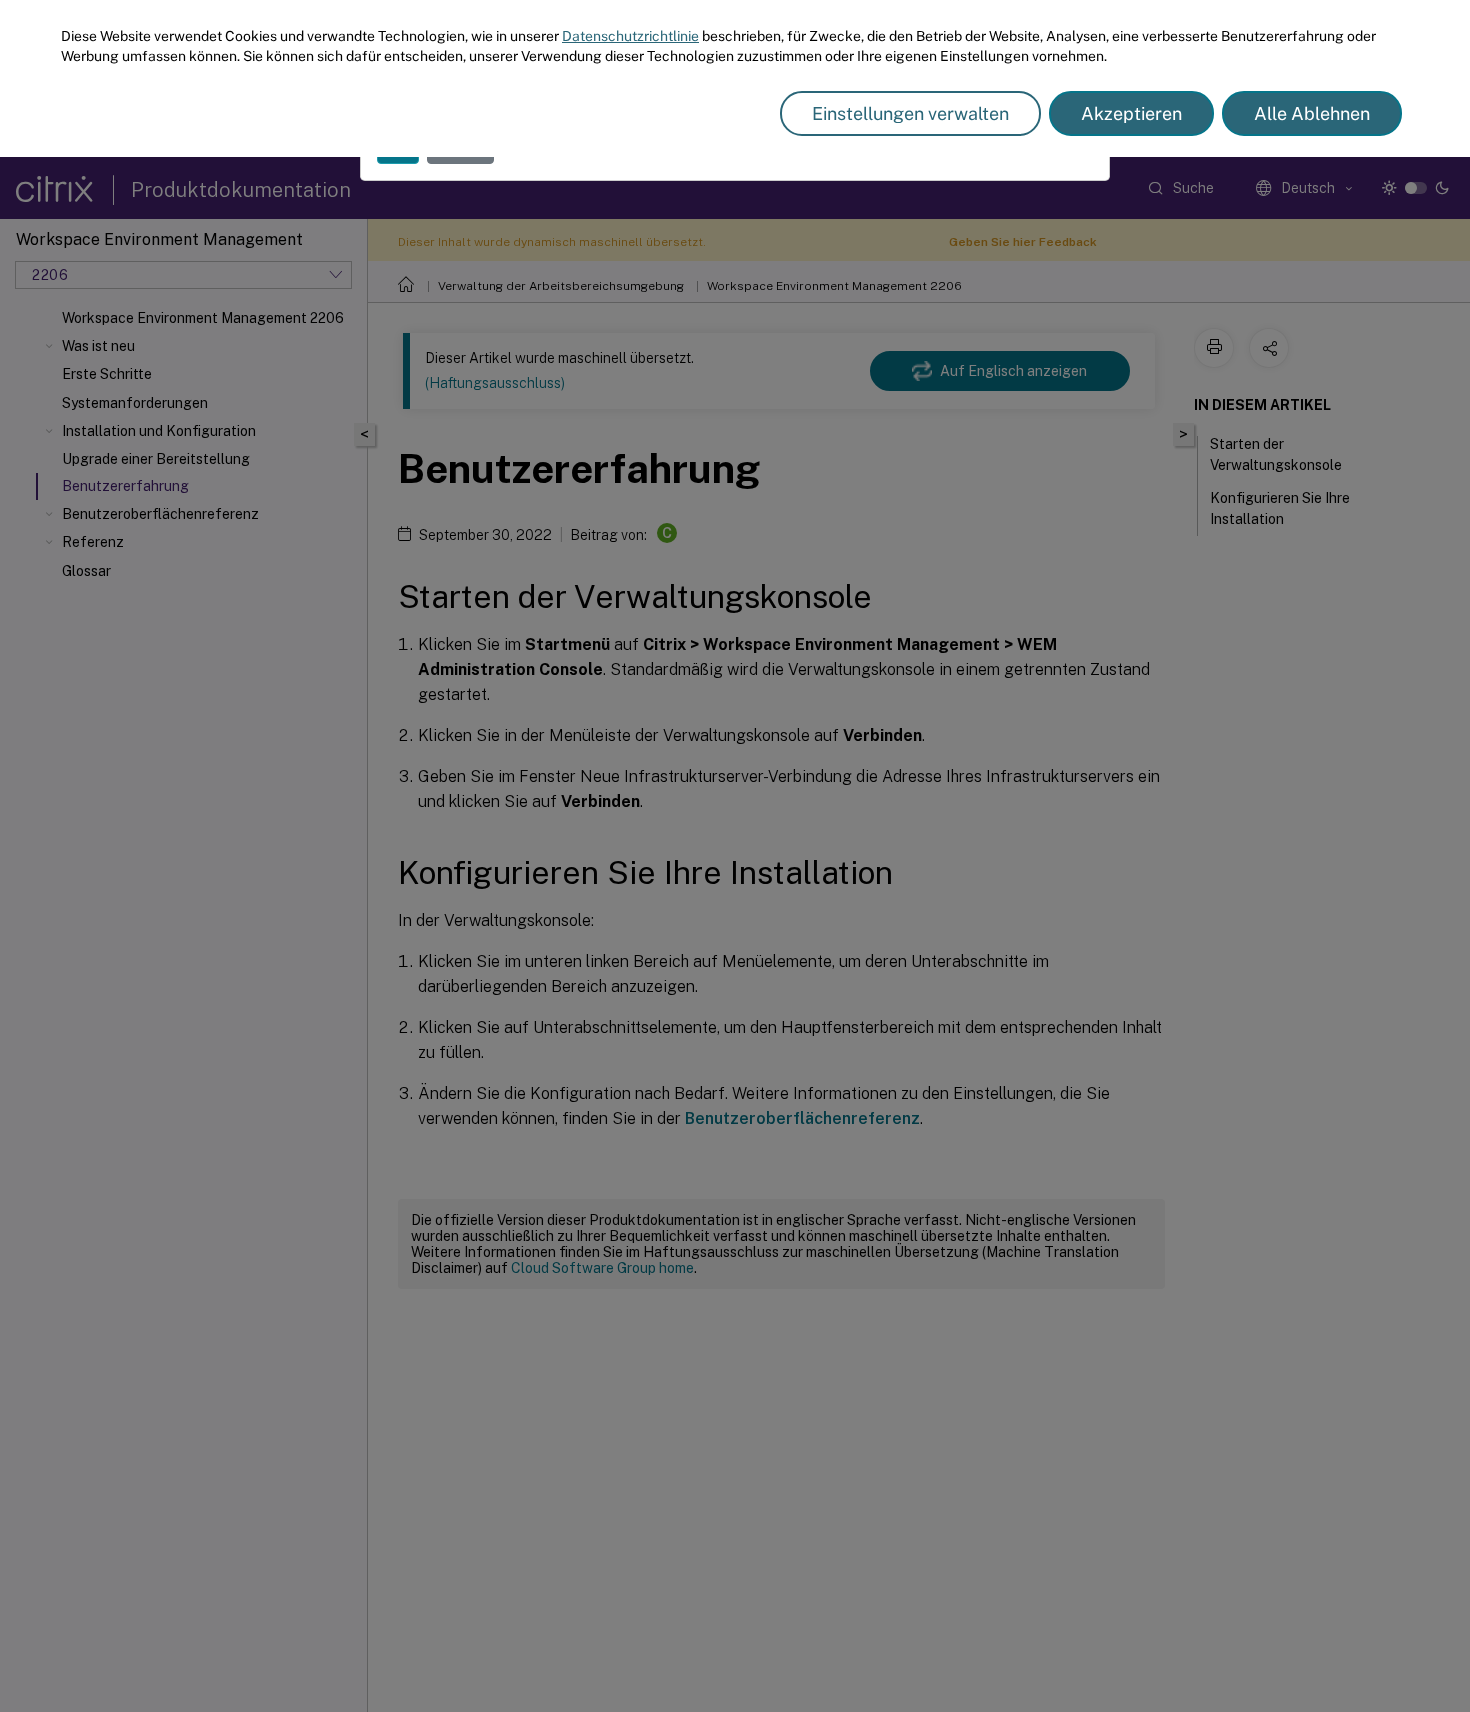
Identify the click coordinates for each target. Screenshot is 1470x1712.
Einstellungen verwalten (910, 113)
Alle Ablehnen (1312, 113)
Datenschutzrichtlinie (630, 36)
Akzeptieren (1131, 113)
